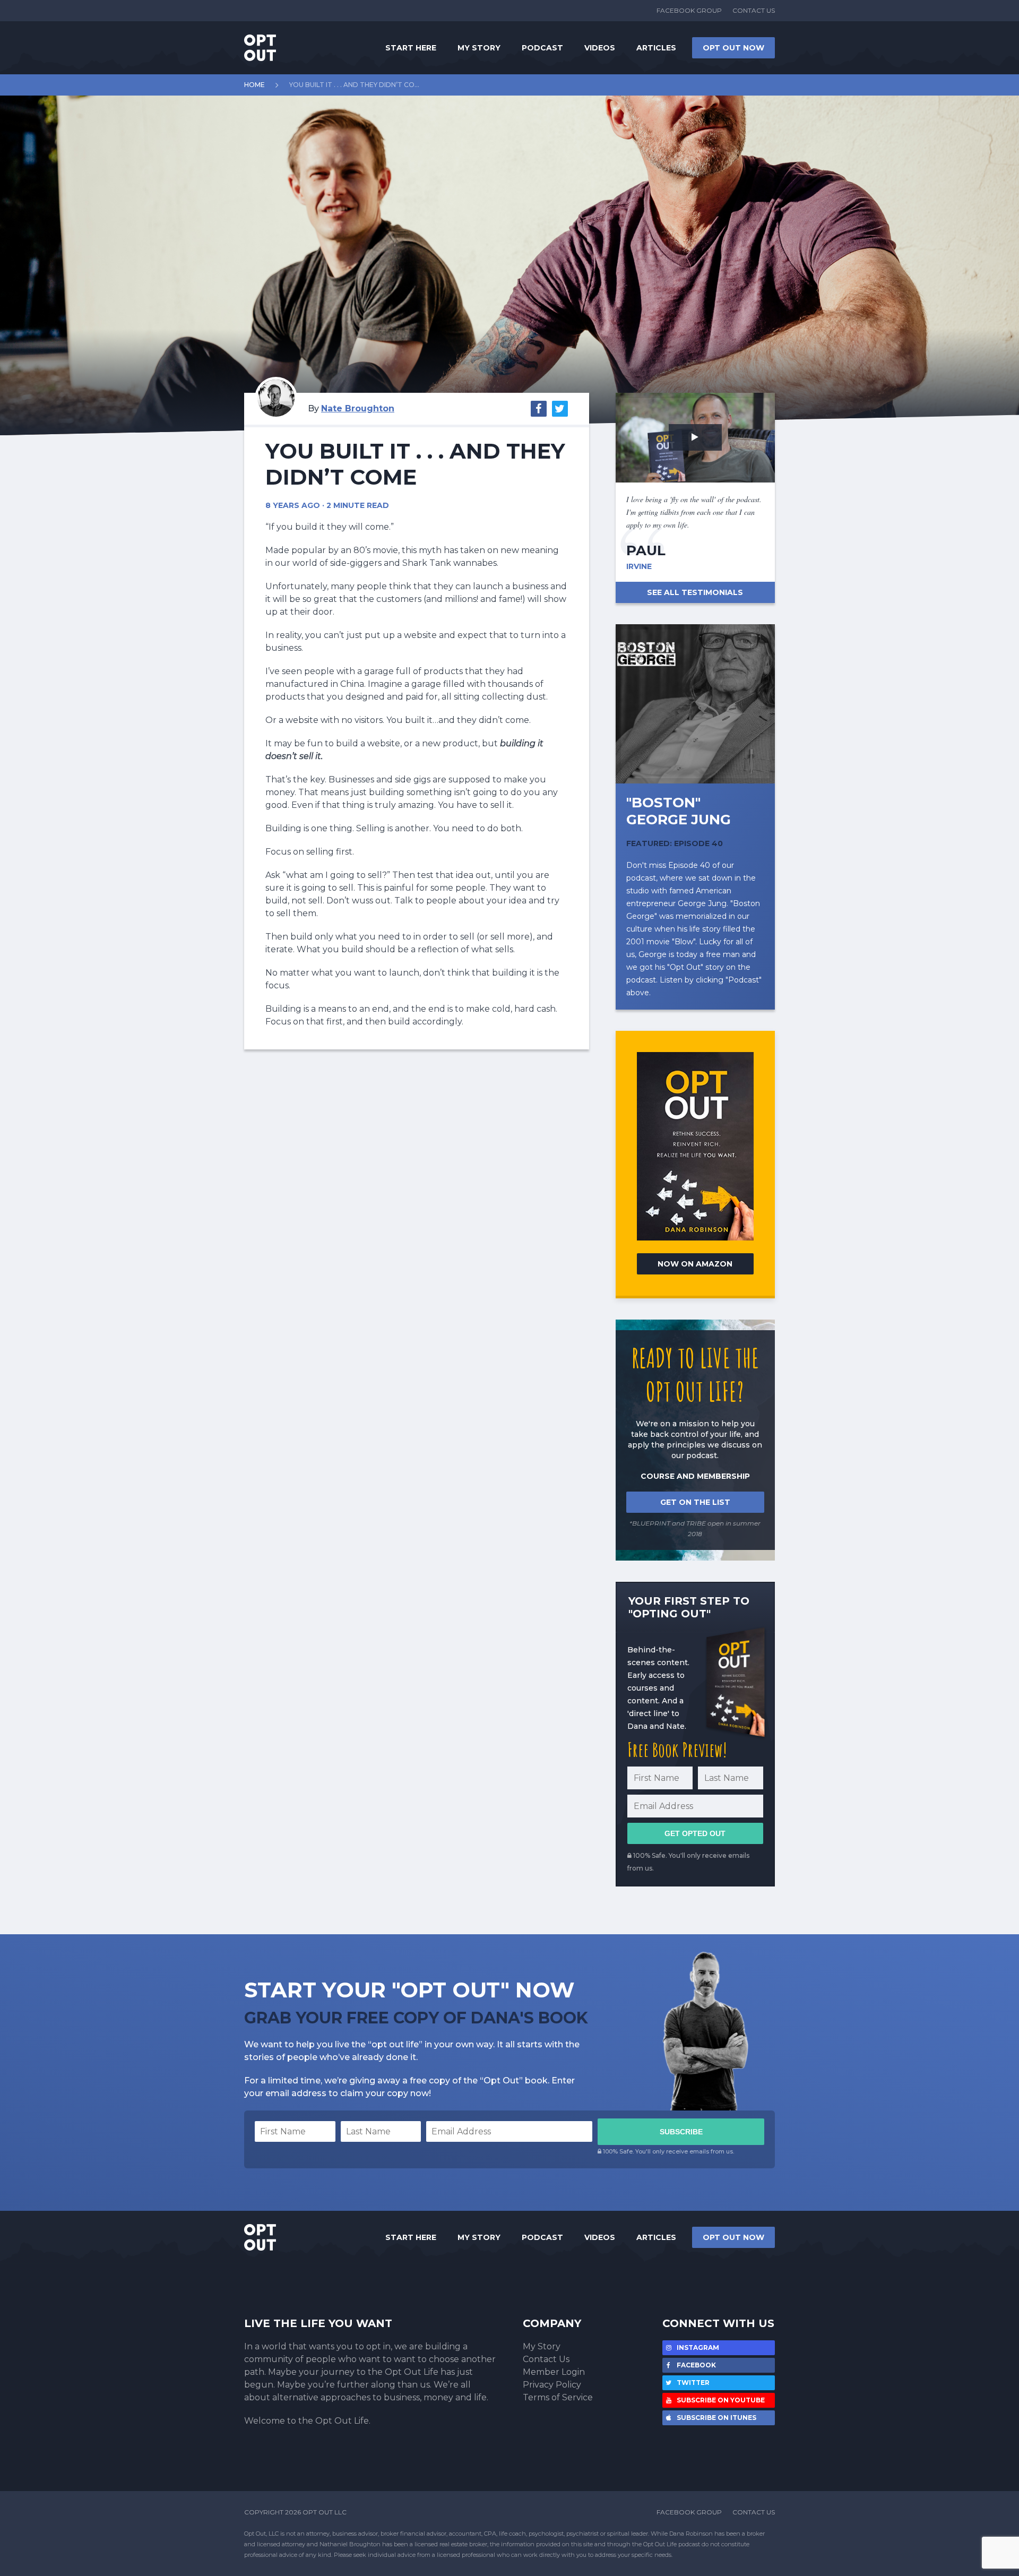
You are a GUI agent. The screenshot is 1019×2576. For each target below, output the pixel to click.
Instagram (697, 2347)
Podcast (542, 48)
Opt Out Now (733, 48)
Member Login (554, 2372)
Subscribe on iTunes (716, 2418)
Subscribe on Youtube (720, 2400)
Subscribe (681, 2132)
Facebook (696, 2365)
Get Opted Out (695, 1833)
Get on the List (695, 1502)
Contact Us (754, 10)
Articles (656, 48)
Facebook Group (689, 10)
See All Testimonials (695, 592)
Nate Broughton (358, 408)
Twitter (692, 2383)
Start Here (411, 48)
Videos (600, 48)
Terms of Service (558, 2397)
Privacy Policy (552, 2385)
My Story (479, 48)
